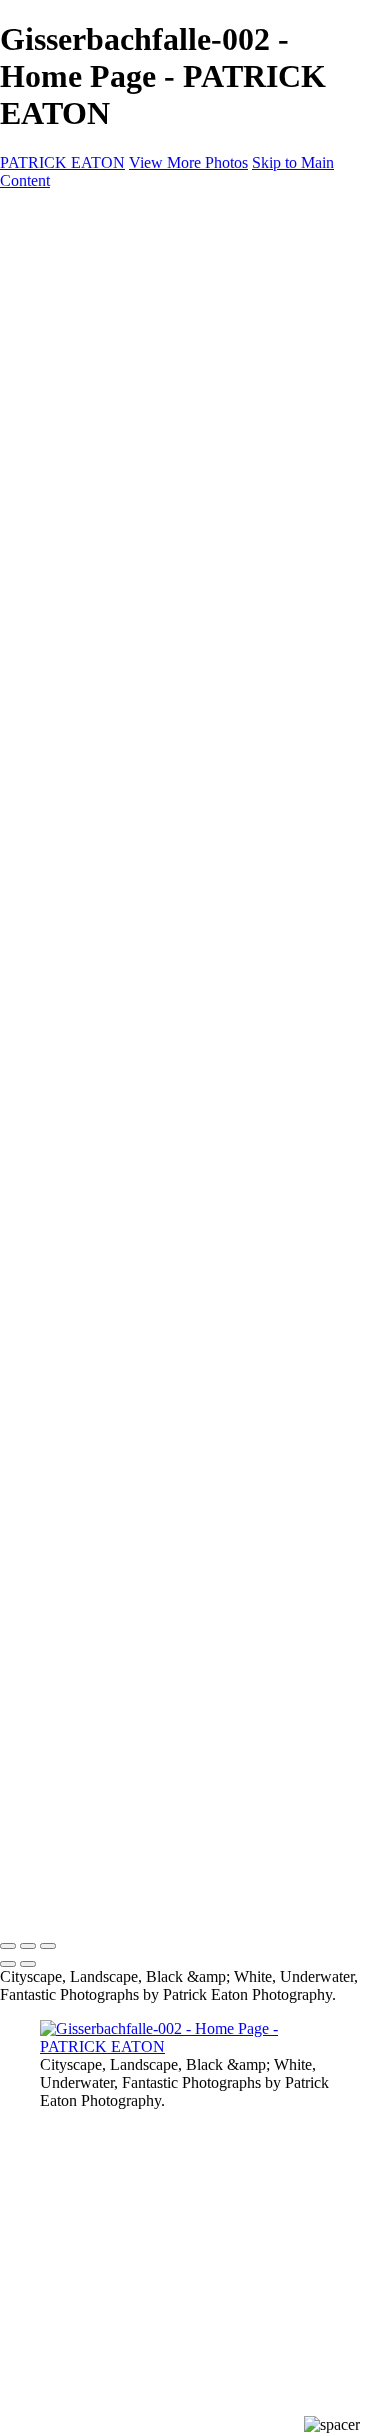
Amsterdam (160, 440)
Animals (149, 620)
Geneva (148, 368)
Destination (120, 494)
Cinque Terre (166, 386)
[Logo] (112, 244)
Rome (141, 458)
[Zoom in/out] (48, 1946)
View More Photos (188, 162)
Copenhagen (166, 422)
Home (101, 278)
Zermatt (147, 350)
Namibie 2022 (170, 530)
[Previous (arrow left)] (8, 1964)
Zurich (142, 332)
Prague (146, 404)
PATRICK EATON (62, 162)
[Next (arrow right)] (28, 1964)
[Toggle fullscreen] (28, 1946)
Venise (144, 476)
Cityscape (115, 296)
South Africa (163, 548)
